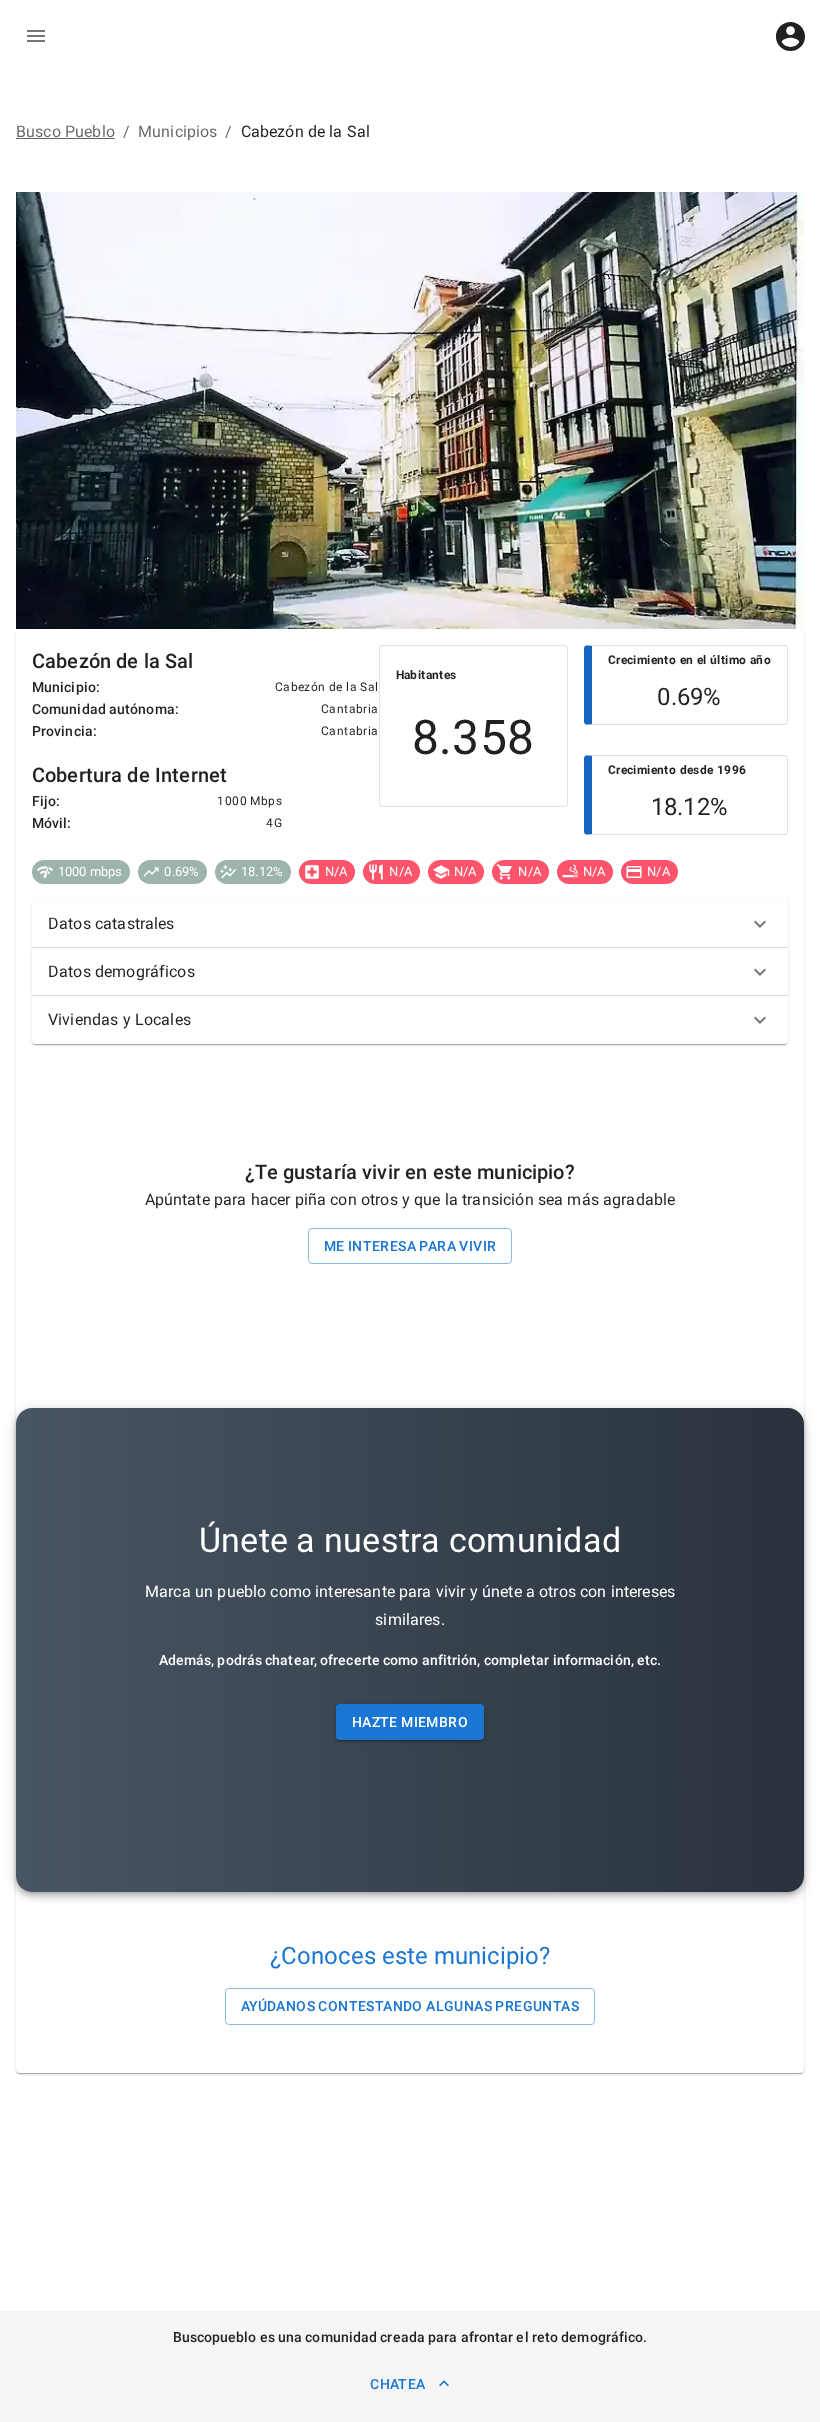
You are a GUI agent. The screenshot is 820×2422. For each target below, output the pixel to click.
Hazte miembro (410, 1722)
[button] (410, 924)
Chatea (397, 2384)
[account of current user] (790, 36)
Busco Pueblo (65, 131)
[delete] (36, 36)
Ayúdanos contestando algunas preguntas (410, 2006)
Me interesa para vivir (410, 1246)
